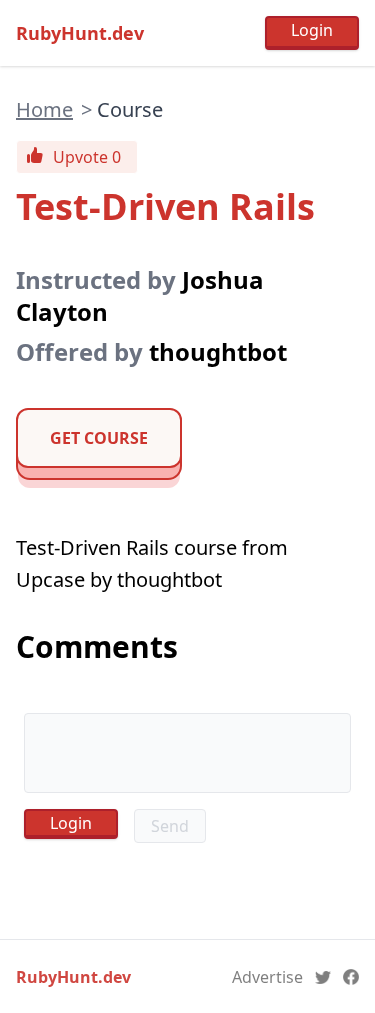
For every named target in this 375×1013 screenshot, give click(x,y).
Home (44, 109)
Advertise (267, 977)
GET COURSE (99, 438)
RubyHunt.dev (80, 33)
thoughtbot (218, 351)
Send (170, 826)
